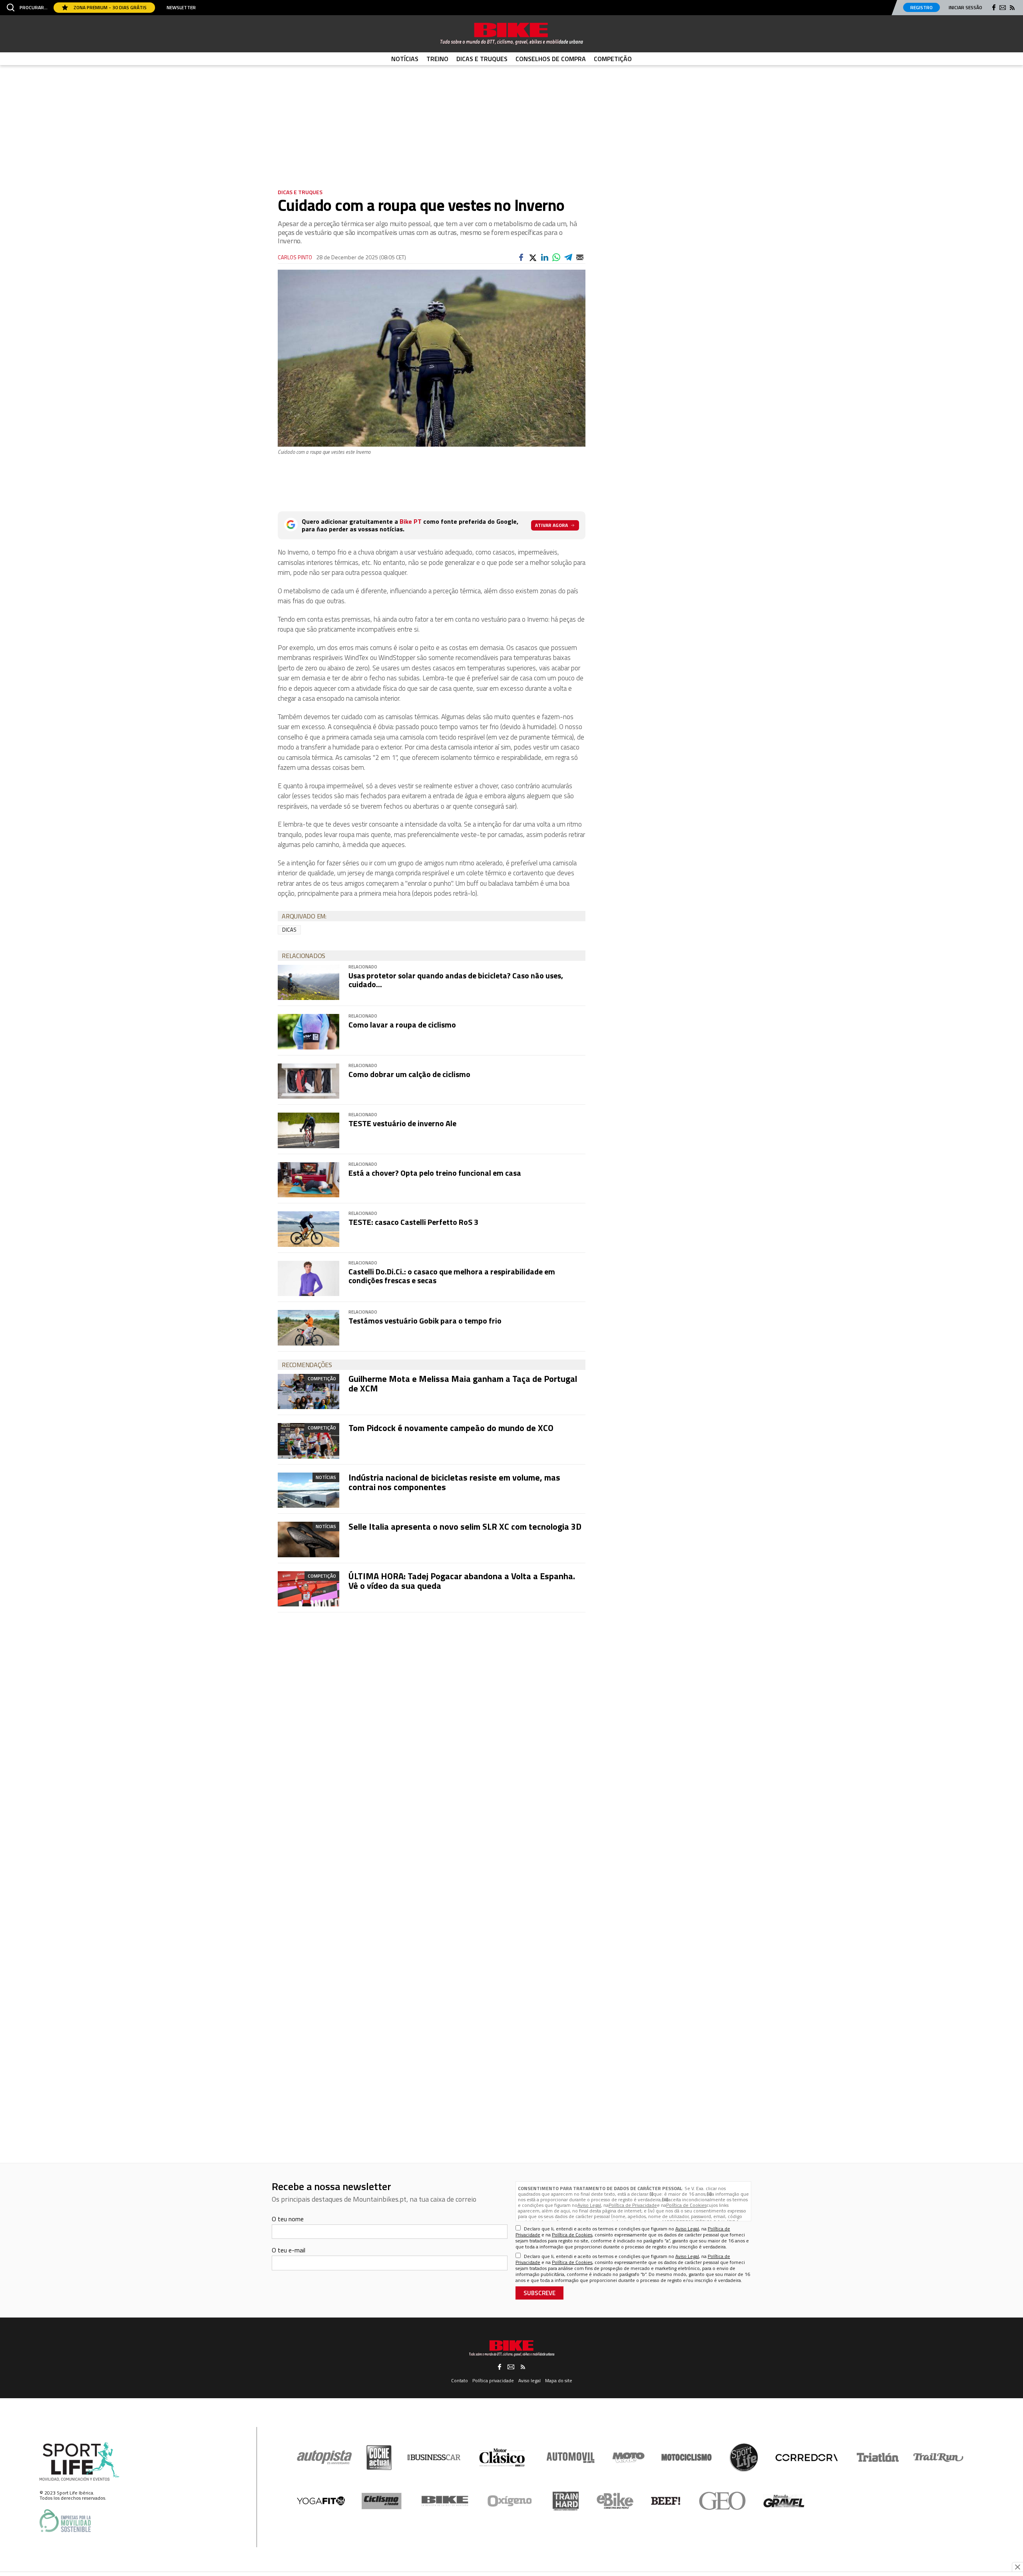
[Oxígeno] (511, 2501)
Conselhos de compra (551, 59)
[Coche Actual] (379, 2458)
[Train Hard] (566, 2501)
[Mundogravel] (784, 2501)
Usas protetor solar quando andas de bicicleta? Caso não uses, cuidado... (456, 980)
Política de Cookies (686, 2205)
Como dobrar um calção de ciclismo (409, 1074)
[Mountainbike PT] (511, 34)
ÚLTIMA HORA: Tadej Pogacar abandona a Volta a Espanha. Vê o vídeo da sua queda (462, 1581)
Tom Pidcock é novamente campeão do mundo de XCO (451, 1428)
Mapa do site (559, 2380)
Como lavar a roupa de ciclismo (402, 1025)
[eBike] (615, 2501)
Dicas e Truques (482, 59)
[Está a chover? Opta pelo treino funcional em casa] (308, 1180)
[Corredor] (806, 2457)
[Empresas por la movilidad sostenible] (65, 2521)
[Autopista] (324, 2458)
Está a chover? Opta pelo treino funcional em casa (435, 1173)
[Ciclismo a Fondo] (381, 2501)
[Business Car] (434, 2457)
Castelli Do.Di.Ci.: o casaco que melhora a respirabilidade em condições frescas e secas (452, 1276)
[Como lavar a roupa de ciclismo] (308, 1032)
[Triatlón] (876, 2457)
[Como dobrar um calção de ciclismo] (308, 1081)
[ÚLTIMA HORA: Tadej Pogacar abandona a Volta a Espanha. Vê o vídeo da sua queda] (308, 1589)
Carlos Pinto (295, 257)
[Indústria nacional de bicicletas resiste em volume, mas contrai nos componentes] (308, 1490)
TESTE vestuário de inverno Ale (402, 1123)
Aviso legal (529, 2380)
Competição (613, 59)
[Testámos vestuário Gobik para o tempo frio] (308, 1328)
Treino (437, 59)
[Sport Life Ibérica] (80, 2462)
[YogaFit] (321, 2501)
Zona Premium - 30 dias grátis (109, 7)
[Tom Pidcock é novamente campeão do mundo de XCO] (308, 1441)
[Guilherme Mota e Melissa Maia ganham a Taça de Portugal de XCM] (308, 1391)
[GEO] (723, 2501)
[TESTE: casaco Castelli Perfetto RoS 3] (308, 1229)
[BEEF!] (666, 2501)
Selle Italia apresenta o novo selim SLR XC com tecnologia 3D (465, 1527)
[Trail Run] (938, 2457)
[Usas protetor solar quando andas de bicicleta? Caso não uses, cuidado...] (308, 982)
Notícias (405, 59)
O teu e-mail (289, 2250)
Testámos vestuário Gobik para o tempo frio (425, 1321)
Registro (921, 7)
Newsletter (181, 8)
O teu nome (288, 2219)
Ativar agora (551, 525)
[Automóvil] (570, 2457)
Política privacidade (493, 2380)
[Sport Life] (744, 2457)
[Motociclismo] (687, 2457)
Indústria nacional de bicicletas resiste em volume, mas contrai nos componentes (454, 1482)
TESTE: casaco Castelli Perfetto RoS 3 (413, 1222)
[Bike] (445, 2501)
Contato (460, 2380)
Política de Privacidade (633, 2205)
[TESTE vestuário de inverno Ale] (308, 1130)
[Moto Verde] (628, 2457)
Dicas (289, 930)
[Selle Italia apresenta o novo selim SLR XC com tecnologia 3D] (308, 1539)
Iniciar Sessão (965, 7)
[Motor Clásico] (502, 2458)
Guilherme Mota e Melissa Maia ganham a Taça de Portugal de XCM (463, 1383)
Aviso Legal (589, 2205)
